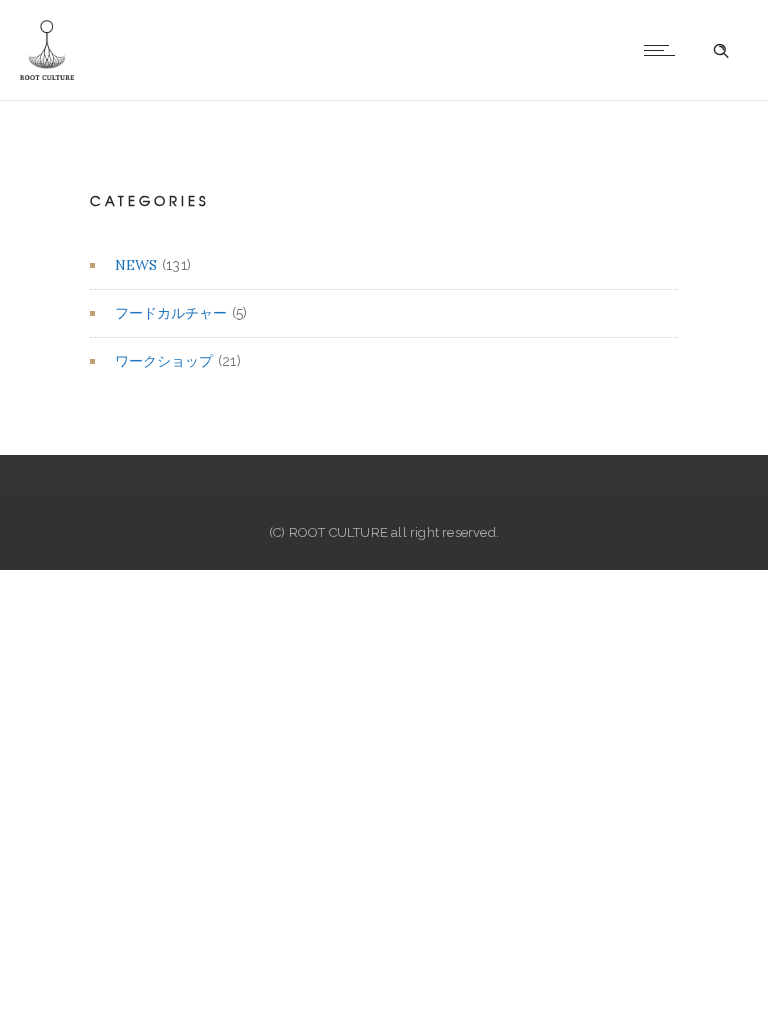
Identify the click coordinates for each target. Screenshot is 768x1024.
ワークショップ (164, 361)
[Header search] (721, 51)
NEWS (136, 265)
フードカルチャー (171, 313)
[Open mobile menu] (664, 50)
